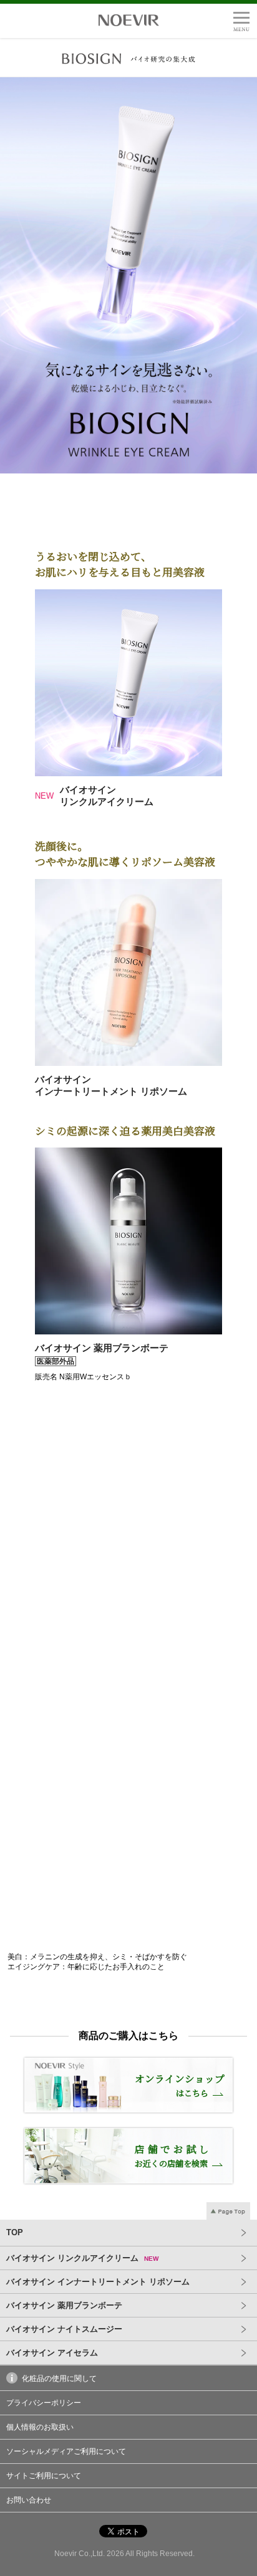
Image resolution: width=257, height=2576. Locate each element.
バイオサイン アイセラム (52, 2353)
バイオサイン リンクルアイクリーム (82, 2258)
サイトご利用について (44, 2476)
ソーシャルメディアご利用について (66, 2451)
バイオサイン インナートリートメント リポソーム (98, 2282)
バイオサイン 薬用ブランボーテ (64, 2305)
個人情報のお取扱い (40, 2427)
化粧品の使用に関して (59, 2379)
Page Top (228, 2212)
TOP (15, 2232)
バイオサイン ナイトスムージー (64, 2329)
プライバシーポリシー (44, 2403)
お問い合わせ (29, 2500)
